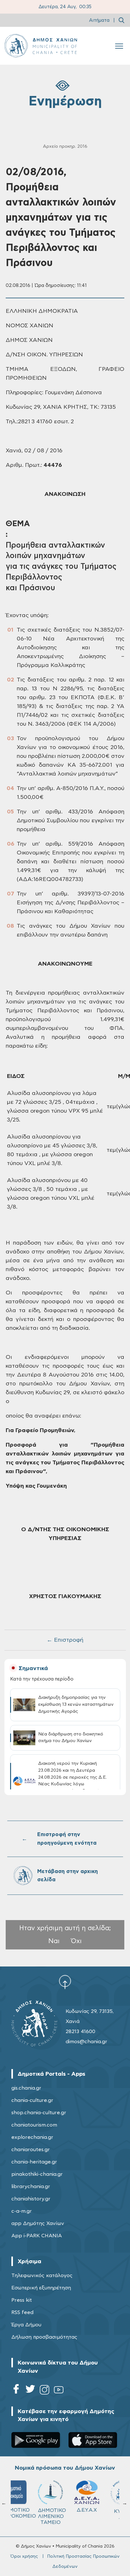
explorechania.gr (32, 2137)
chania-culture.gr (32, 2100)
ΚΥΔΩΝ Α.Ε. (102, 2514)
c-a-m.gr (22, 2211)
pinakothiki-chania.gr (37, 2174)
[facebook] (16, 2391)
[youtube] (59, 2391)
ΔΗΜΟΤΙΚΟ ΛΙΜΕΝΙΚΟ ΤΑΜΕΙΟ (30, 2516)
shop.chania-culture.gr (39, 2113)
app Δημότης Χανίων (38, 2223)
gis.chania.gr (26, 2088)
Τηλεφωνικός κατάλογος (42, 2276)
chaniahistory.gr (31, 2199)
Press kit (22, 2300)
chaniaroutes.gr (31, 2150)
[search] (121, 20)
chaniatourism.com (34, 2125)
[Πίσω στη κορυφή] (65, 1982)
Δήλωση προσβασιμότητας (44, 2337)
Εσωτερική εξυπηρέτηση (41, 2288)
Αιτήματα (99, 20)
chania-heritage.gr (34, 2162)
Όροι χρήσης (24, 2556)
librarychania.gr (31, 2186)
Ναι (54, 1941)
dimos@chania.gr (86, 2042)
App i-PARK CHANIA (37, 2236)
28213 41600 (80, 2032)
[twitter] (30, 2391)
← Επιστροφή (65, 1640)
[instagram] (44, 2391)
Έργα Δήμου (26, 2325)
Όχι (76, 1941)
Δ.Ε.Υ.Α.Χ (65, 2510)
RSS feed (22, 2312)
